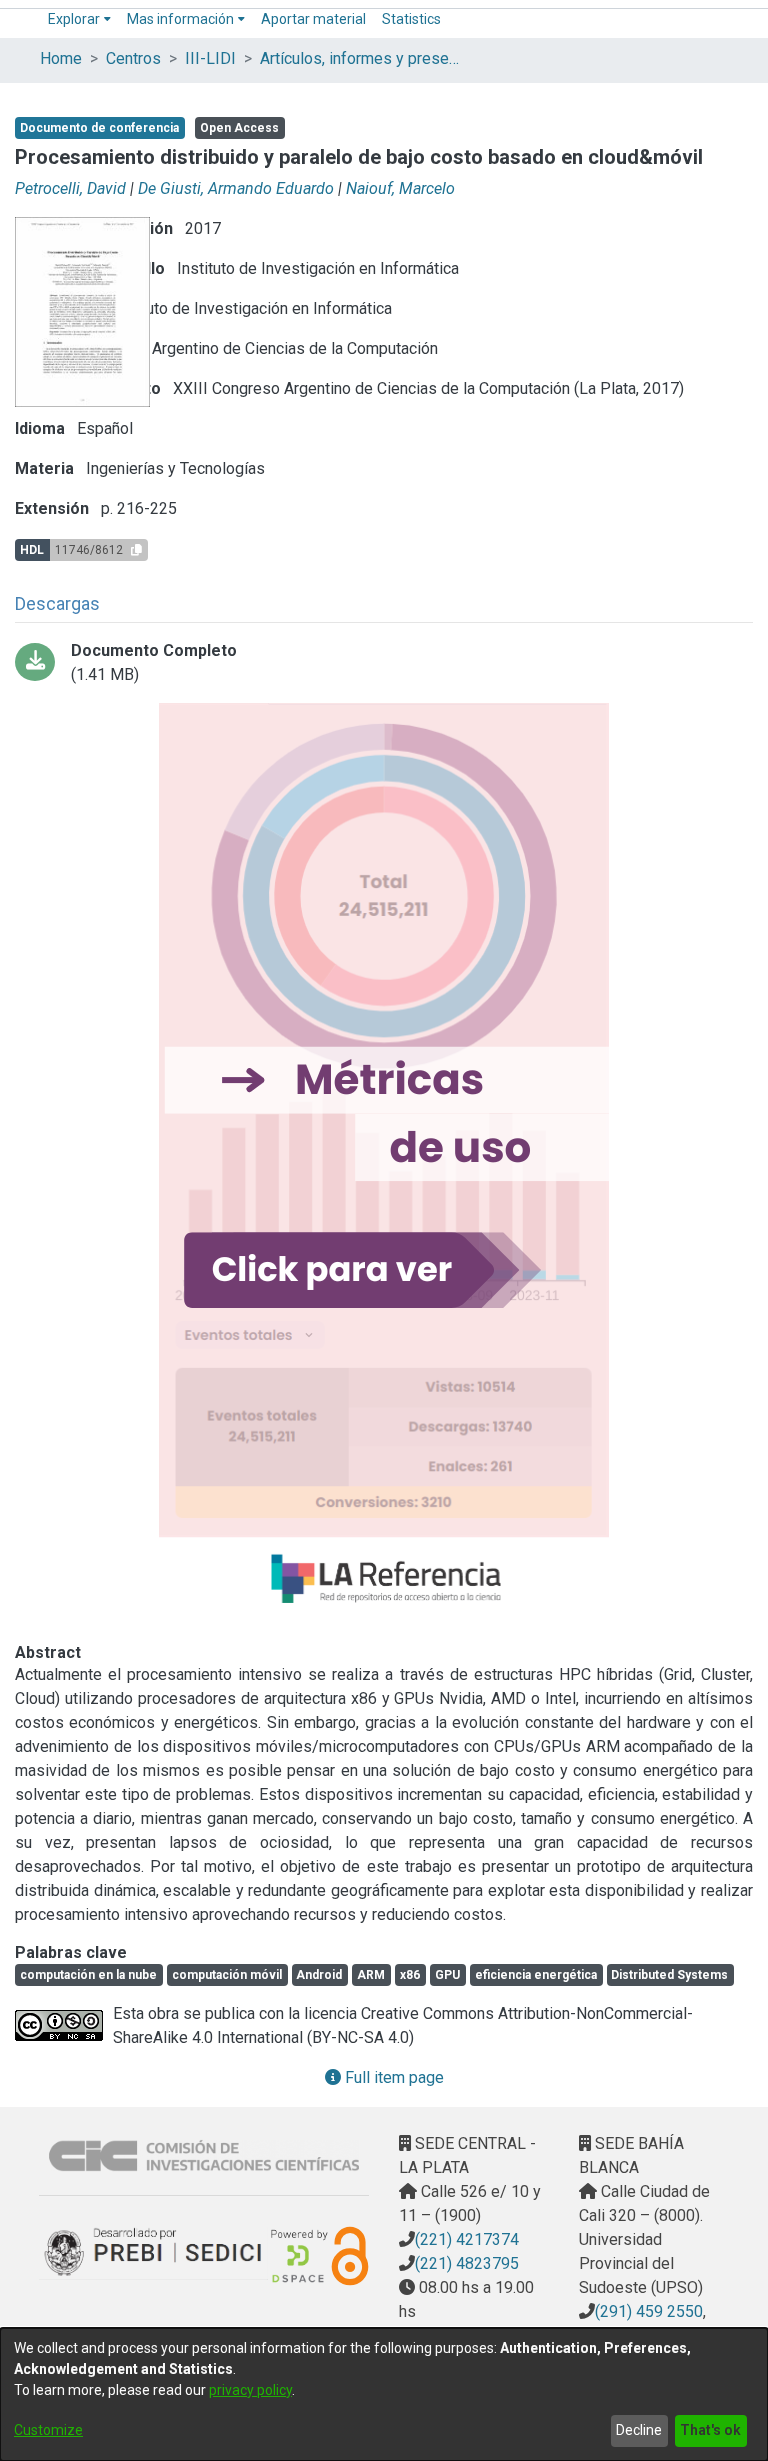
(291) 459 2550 (649, 2311)
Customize (48, 2430)
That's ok (710, 2430)
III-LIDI (210, 58)
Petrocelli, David (70, 188)
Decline (639, 2430)
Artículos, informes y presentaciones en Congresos (360, 58)
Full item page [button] (392, 2077)
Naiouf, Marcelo (400, 188)
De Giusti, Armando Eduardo (236, 188)
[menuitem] (79, 19)
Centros (133, 58)
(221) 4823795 (467, 2263)
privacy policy (250, 2390)
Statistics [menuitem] (411, 19)
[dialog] (384, 2394)
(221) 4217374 (467, 2239)
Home (61, 58)
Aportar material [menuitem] (313, 19)
